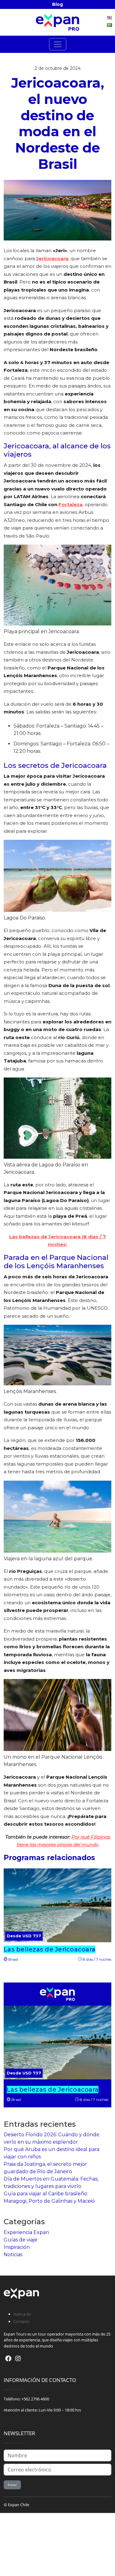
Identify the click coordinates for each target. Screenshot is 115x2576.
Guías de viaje (21, 2240)
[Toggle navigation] (58, 44)
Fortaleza (71, 504)
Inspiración (17, 2247)
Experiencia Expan (26, 2232)
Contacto (22, 2321)
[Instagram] (18, 2358)
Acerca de (22, 2314)
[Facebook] (8, 2358)
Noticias (13, 2254)
